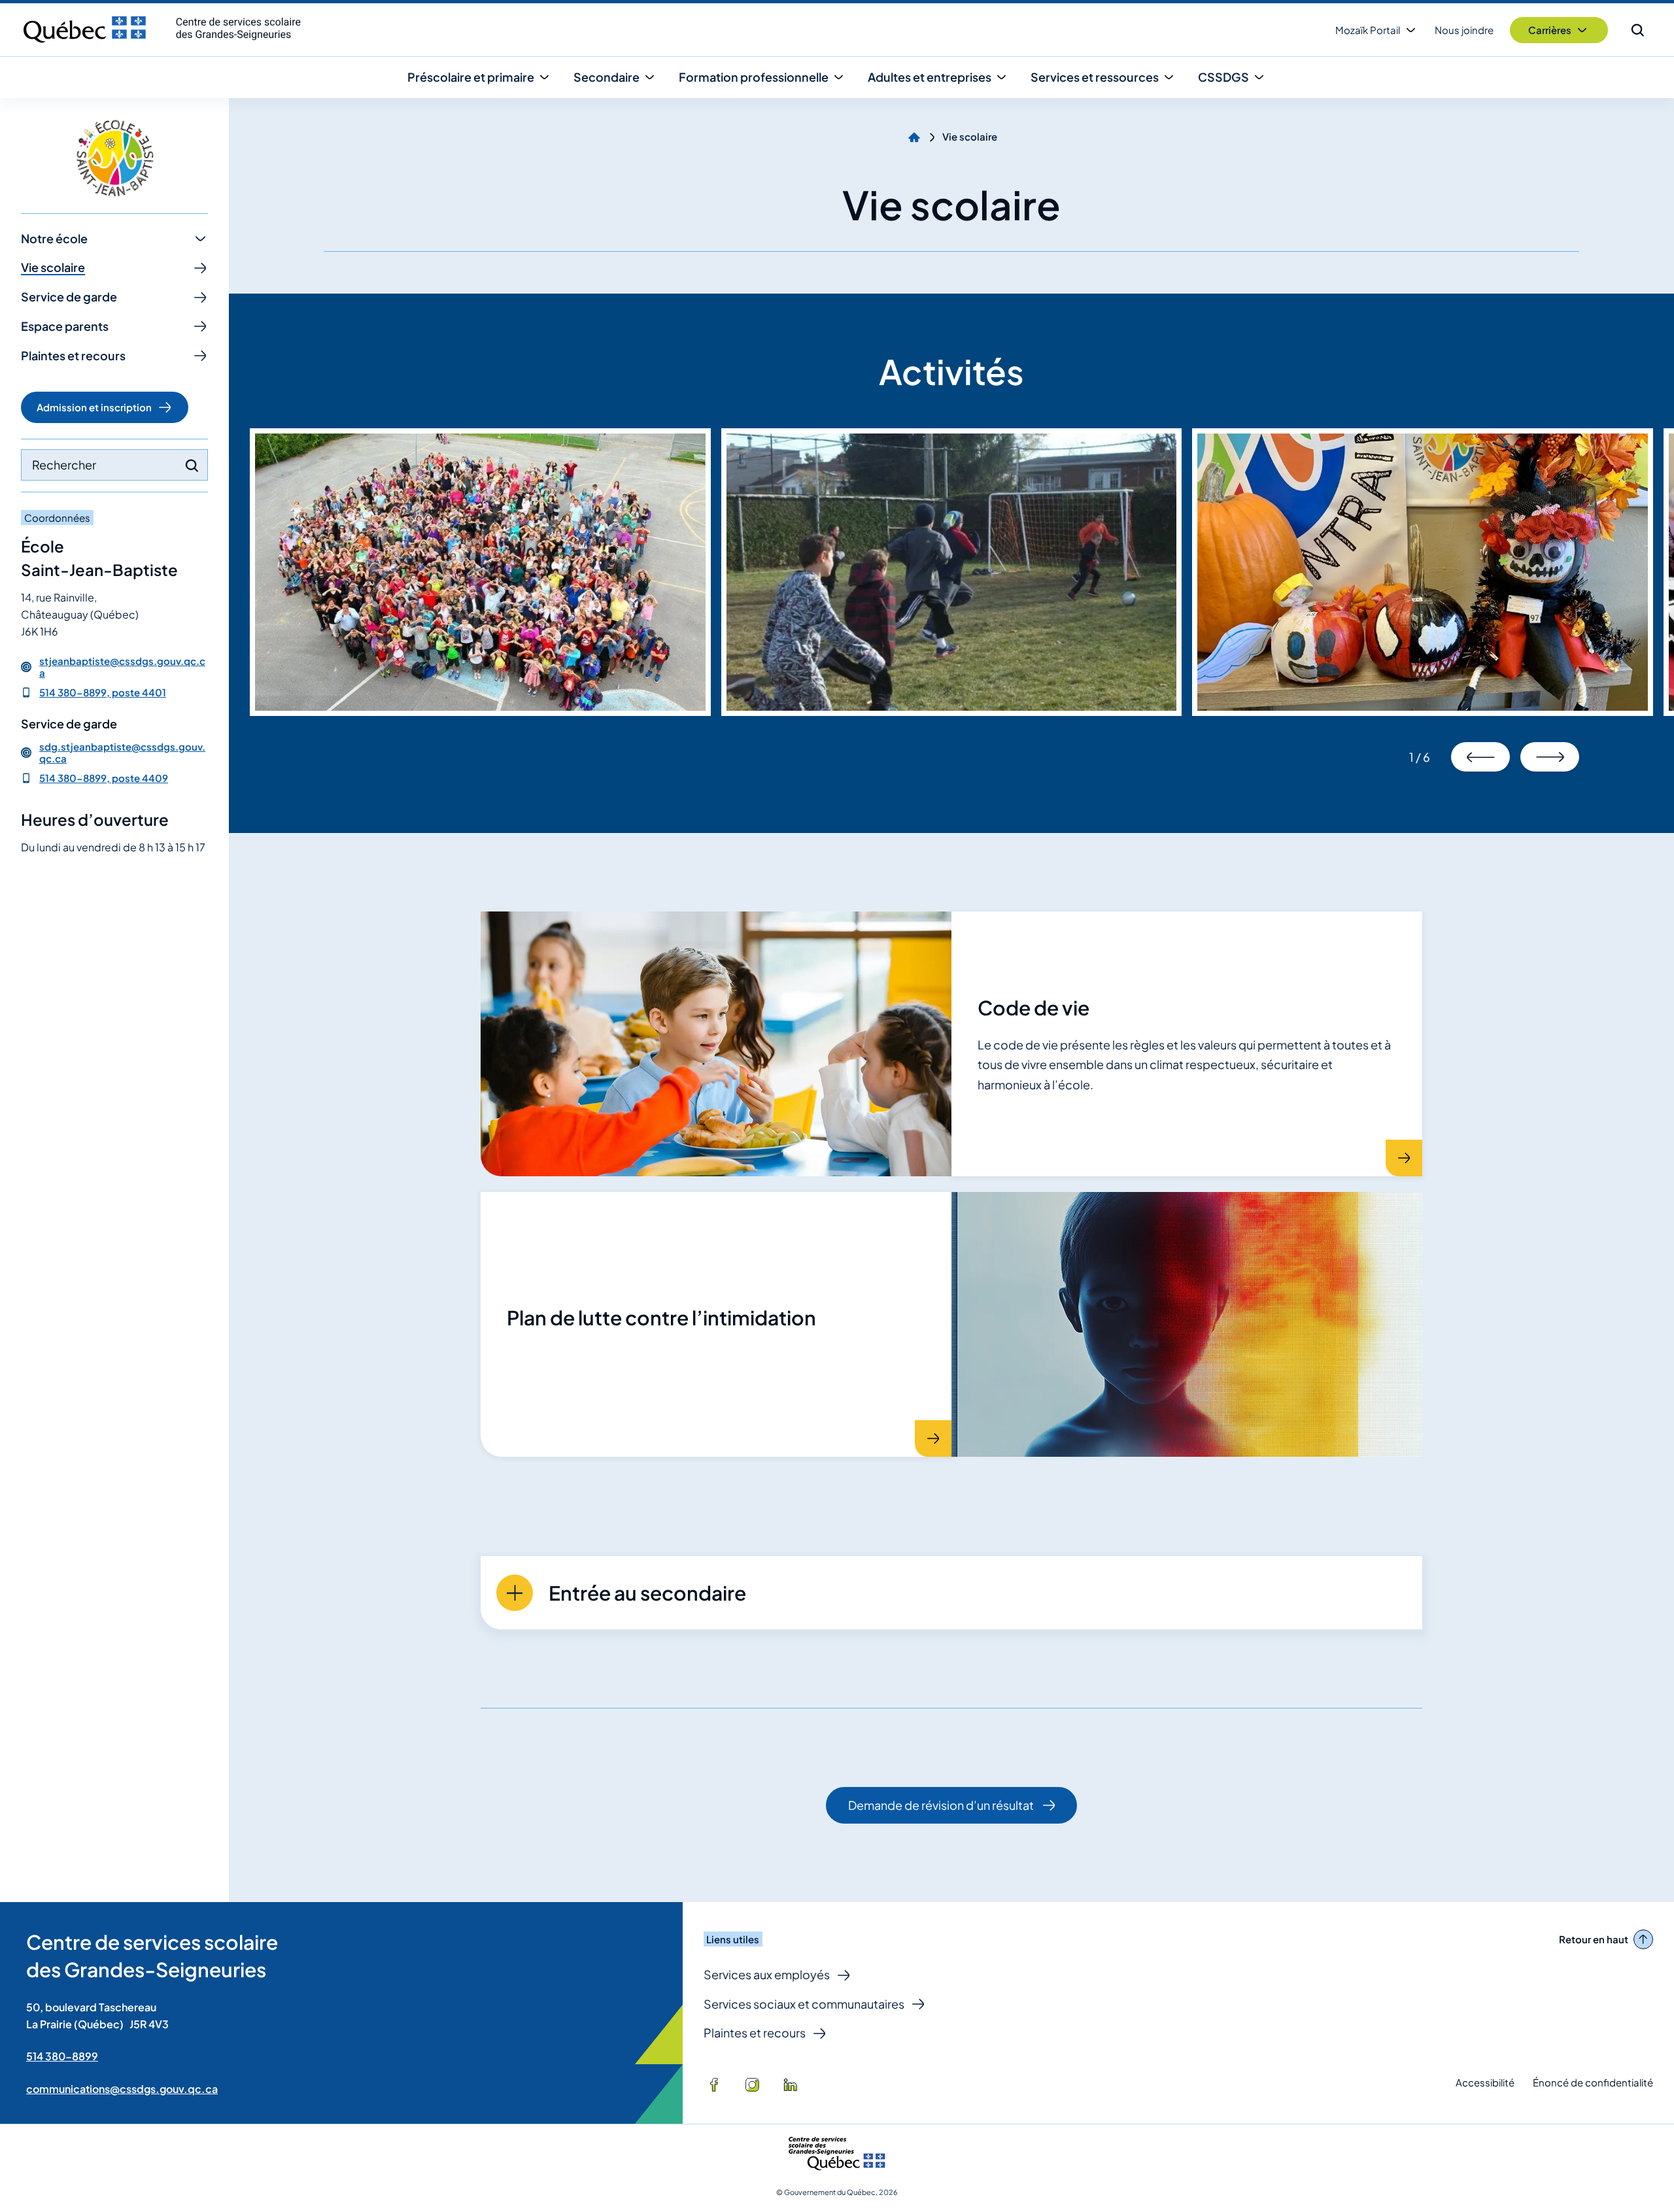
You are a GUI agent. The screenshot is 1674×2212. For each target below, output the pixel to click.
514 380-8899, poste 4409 (104, 778)
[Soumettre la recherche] (192, 466)
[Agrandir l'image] (480, 572)
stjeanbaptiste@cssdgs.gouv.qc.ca (122, 667)
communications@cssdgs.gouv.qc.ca (122, 2089)
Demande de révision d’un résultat (941, 1811)
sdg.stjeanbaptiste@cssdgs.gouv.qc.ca (122, 753)
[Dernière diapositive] (1480, 757)
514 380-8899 (62, 2056)
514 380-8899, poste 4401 (103, 692)
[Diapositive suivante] (1550, 757)
